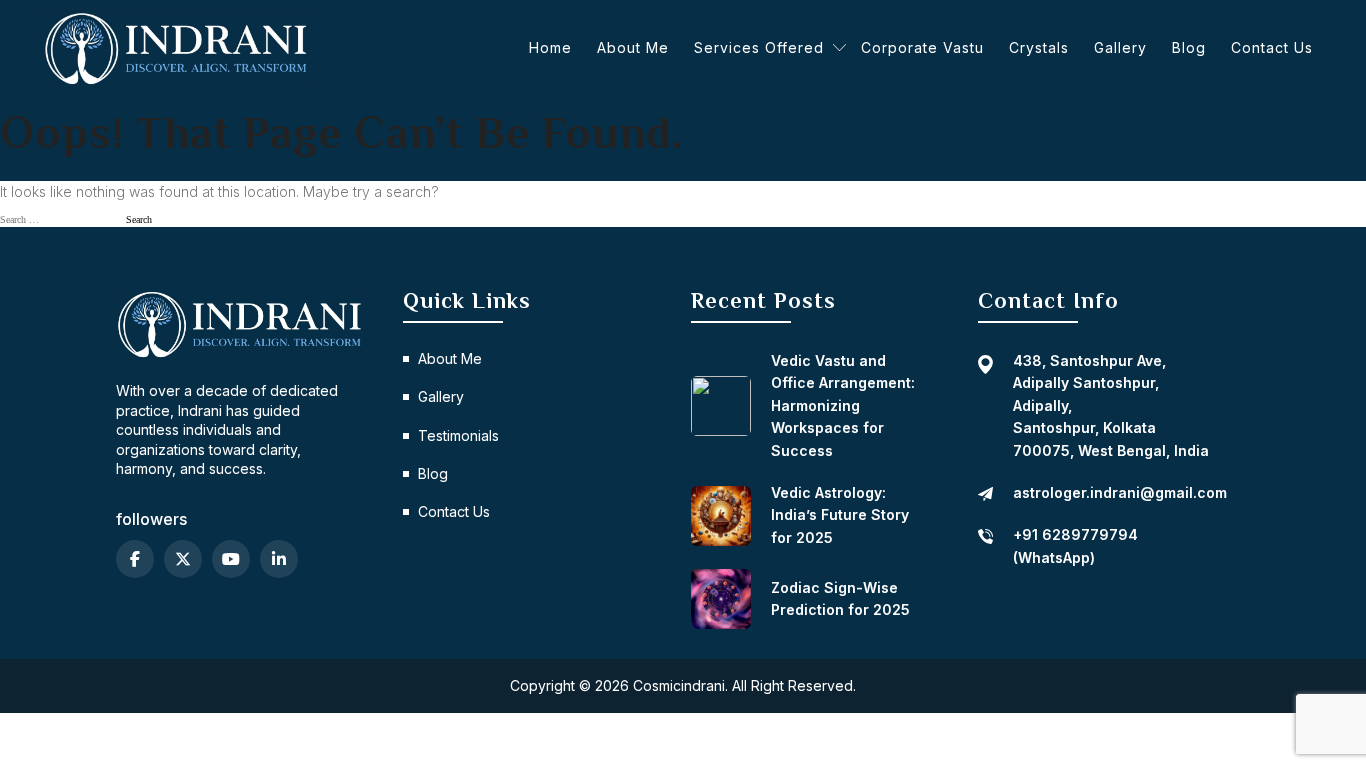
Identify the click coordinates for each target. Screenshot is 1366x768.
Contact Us (1272, 47)
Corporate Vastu (922, 47)
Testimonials (458, 435)
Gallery (1120, 47)
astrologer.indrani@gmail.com (1120, 492)
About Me (633, 47)
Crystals (1039, 47)
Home (550, 47)
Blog (1189, 47)
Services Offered (759, 47)
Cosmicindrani (679, 685)
